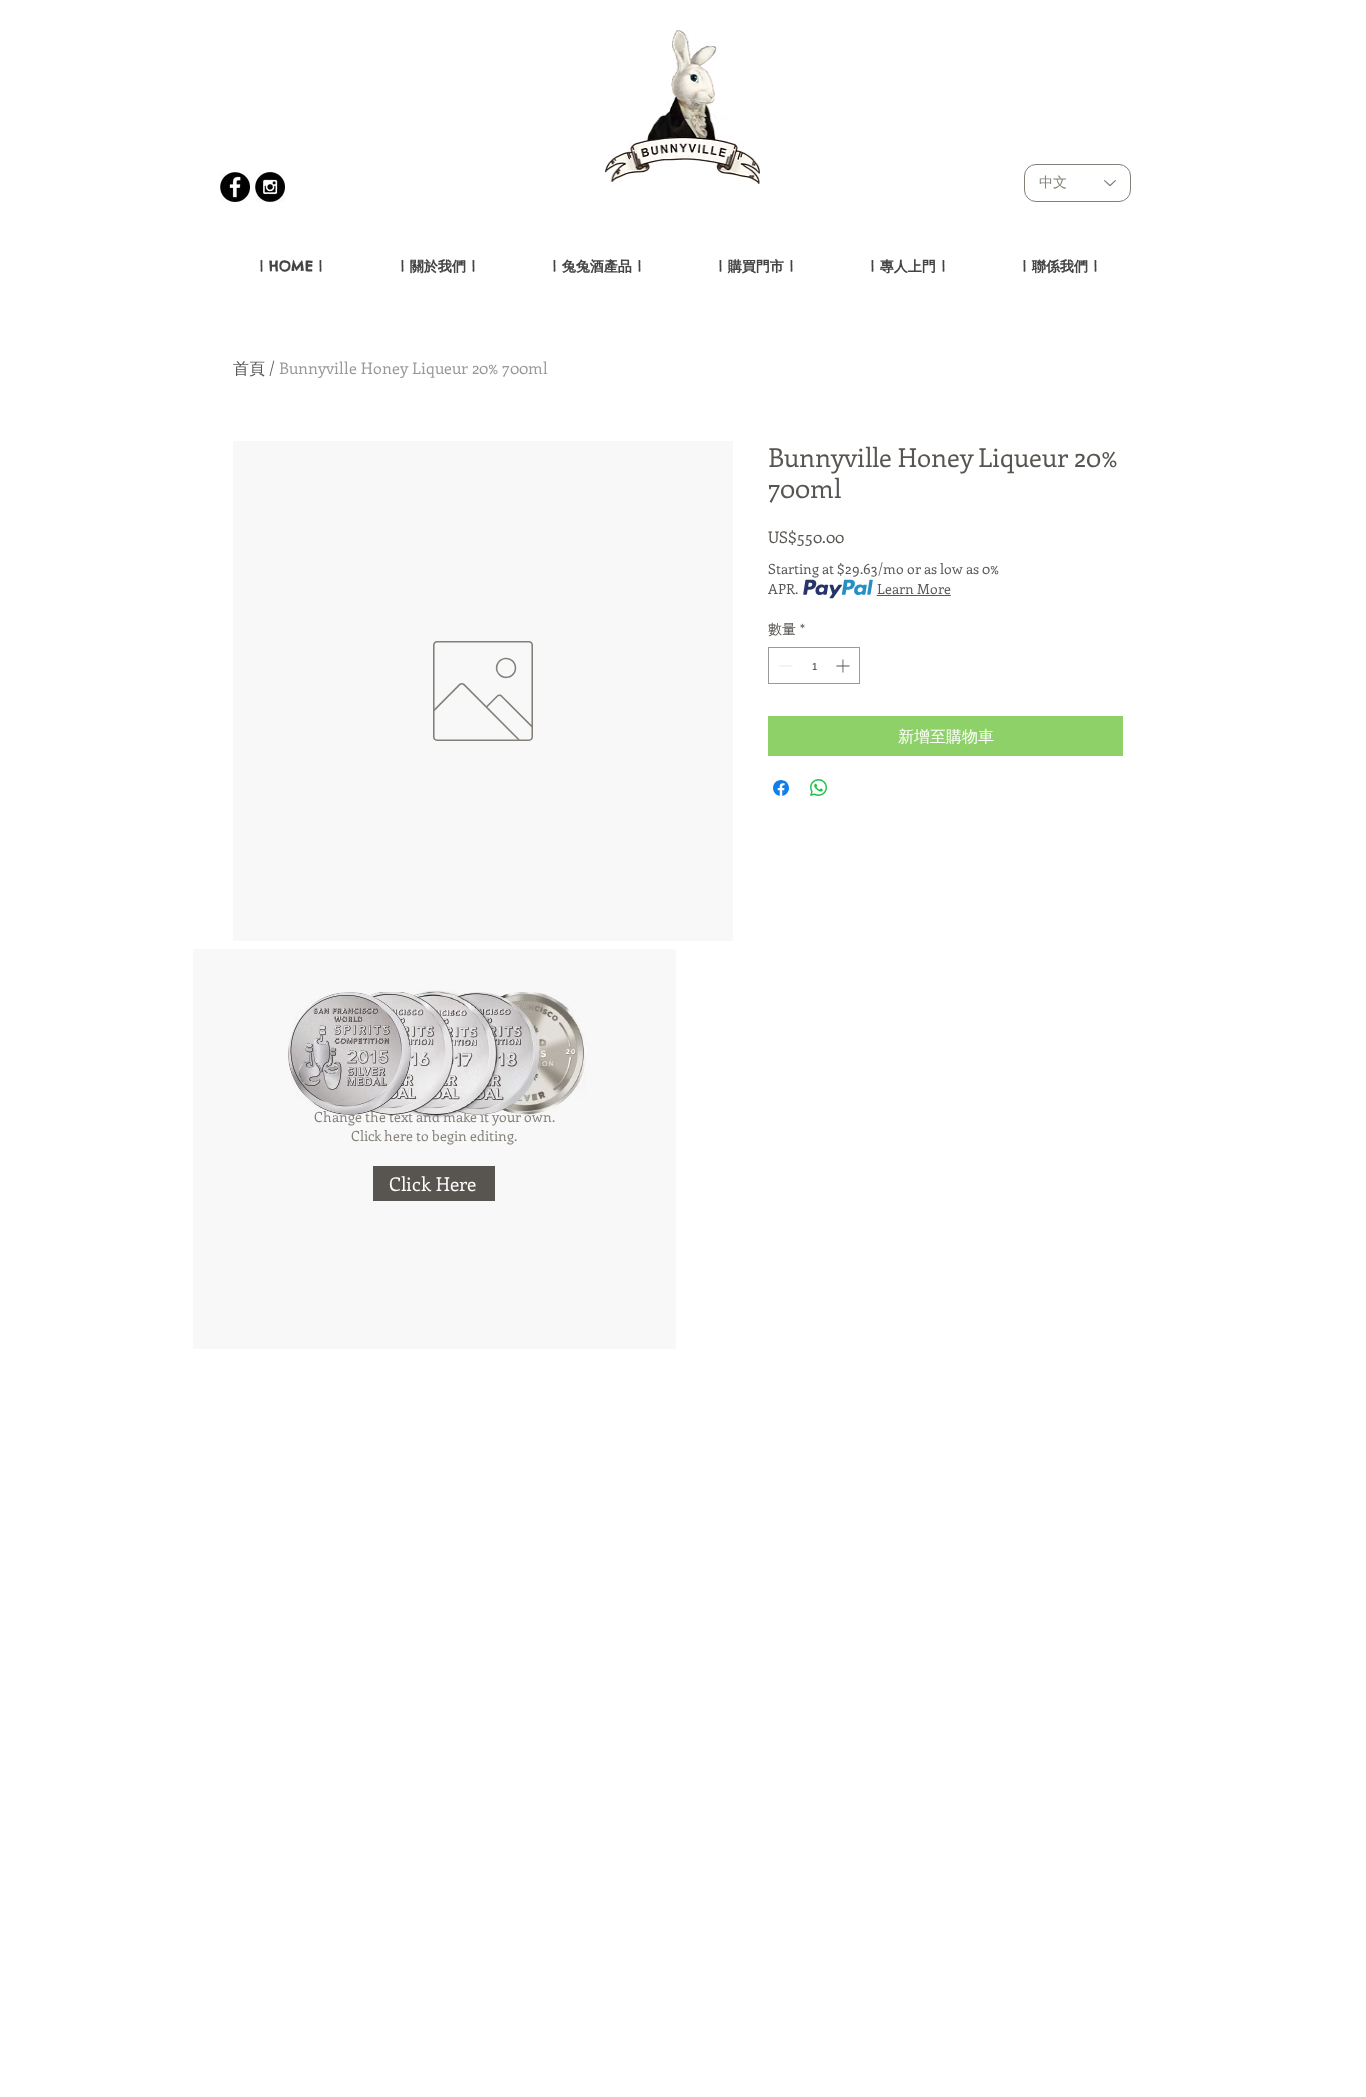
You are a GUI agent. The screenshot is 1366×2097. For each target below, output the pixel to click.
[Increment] (844, 665)
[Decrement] (783, 665)
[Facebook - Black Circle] (235, 187)
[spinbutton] (814, 665)
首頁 (249, 367)
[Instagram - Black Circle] (270, 187)
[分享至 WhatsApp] (819, 788)
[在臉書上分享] (781, 788)
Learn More (914, 588)
